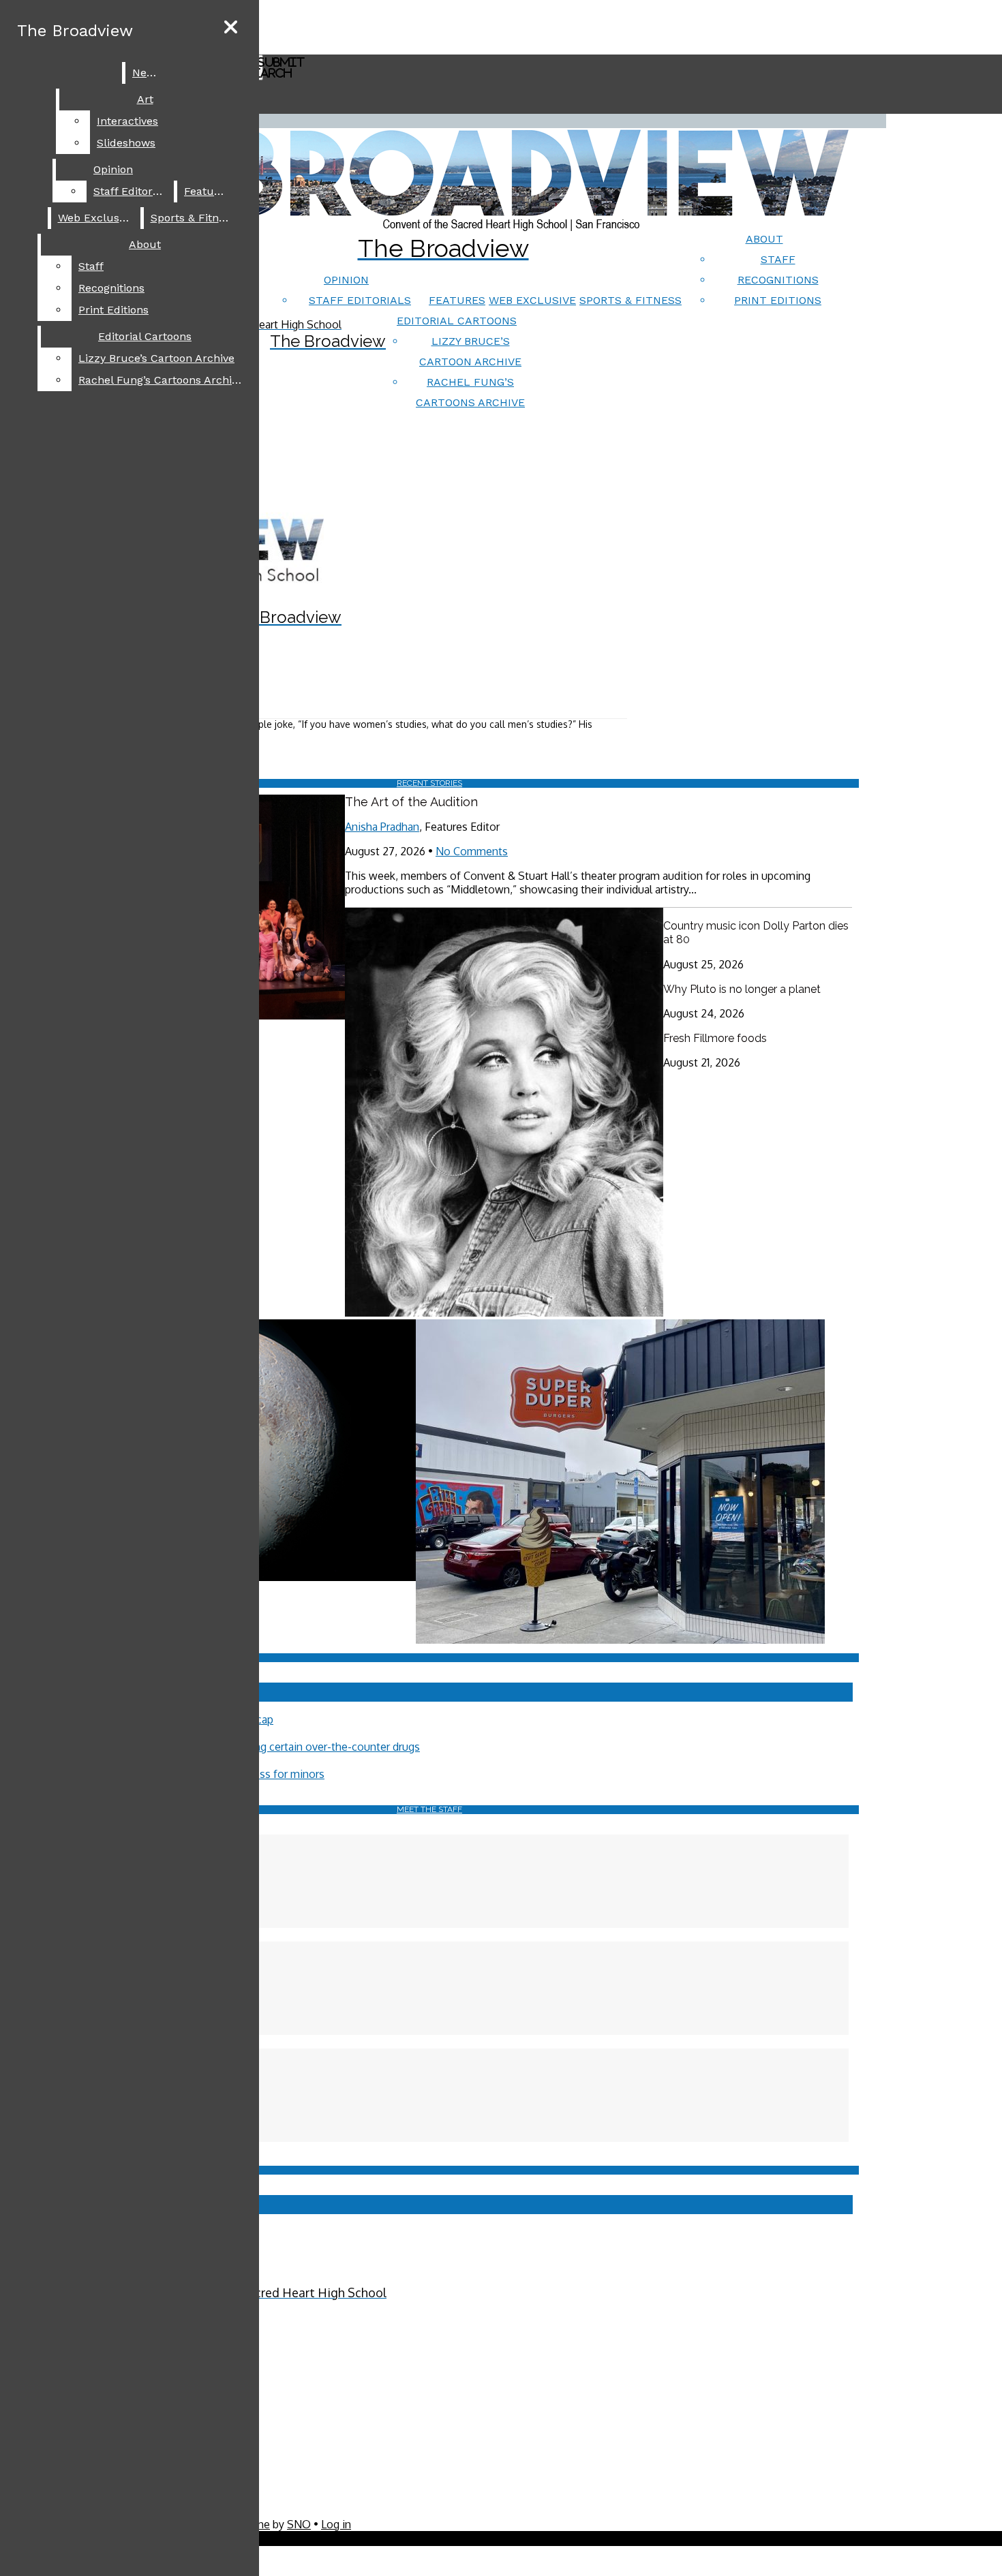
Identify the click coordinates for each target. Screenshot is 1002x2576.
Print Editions (778, 300)
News (147, 73)
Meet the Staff (429, 1809)
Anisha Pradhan (382, 827)
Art (145, 99)
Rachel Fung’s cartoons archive (161, 380)
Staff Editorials (360, 300)
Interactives (127, 121)
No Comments (472, 851)
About (764, 239)
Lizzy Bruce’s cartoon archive (156, 358)
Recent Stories (429, 783)
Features (457, 300)
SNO (299, 2524)
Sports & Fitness (631, 300)
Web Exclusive (532, 300)
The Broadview (75, 31)
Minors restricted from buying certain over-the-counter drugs (270, 1747)
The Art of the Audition (411, 802)
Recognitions (778, 280)
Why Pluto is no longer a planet (742, 989)
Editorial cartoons (457, 321)
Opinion (346, 280)
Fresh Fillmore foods (715, 1038)
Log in (336, 2524)
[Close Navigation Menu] (231, 28)
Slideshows (126, 143)
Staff (778, 259)
